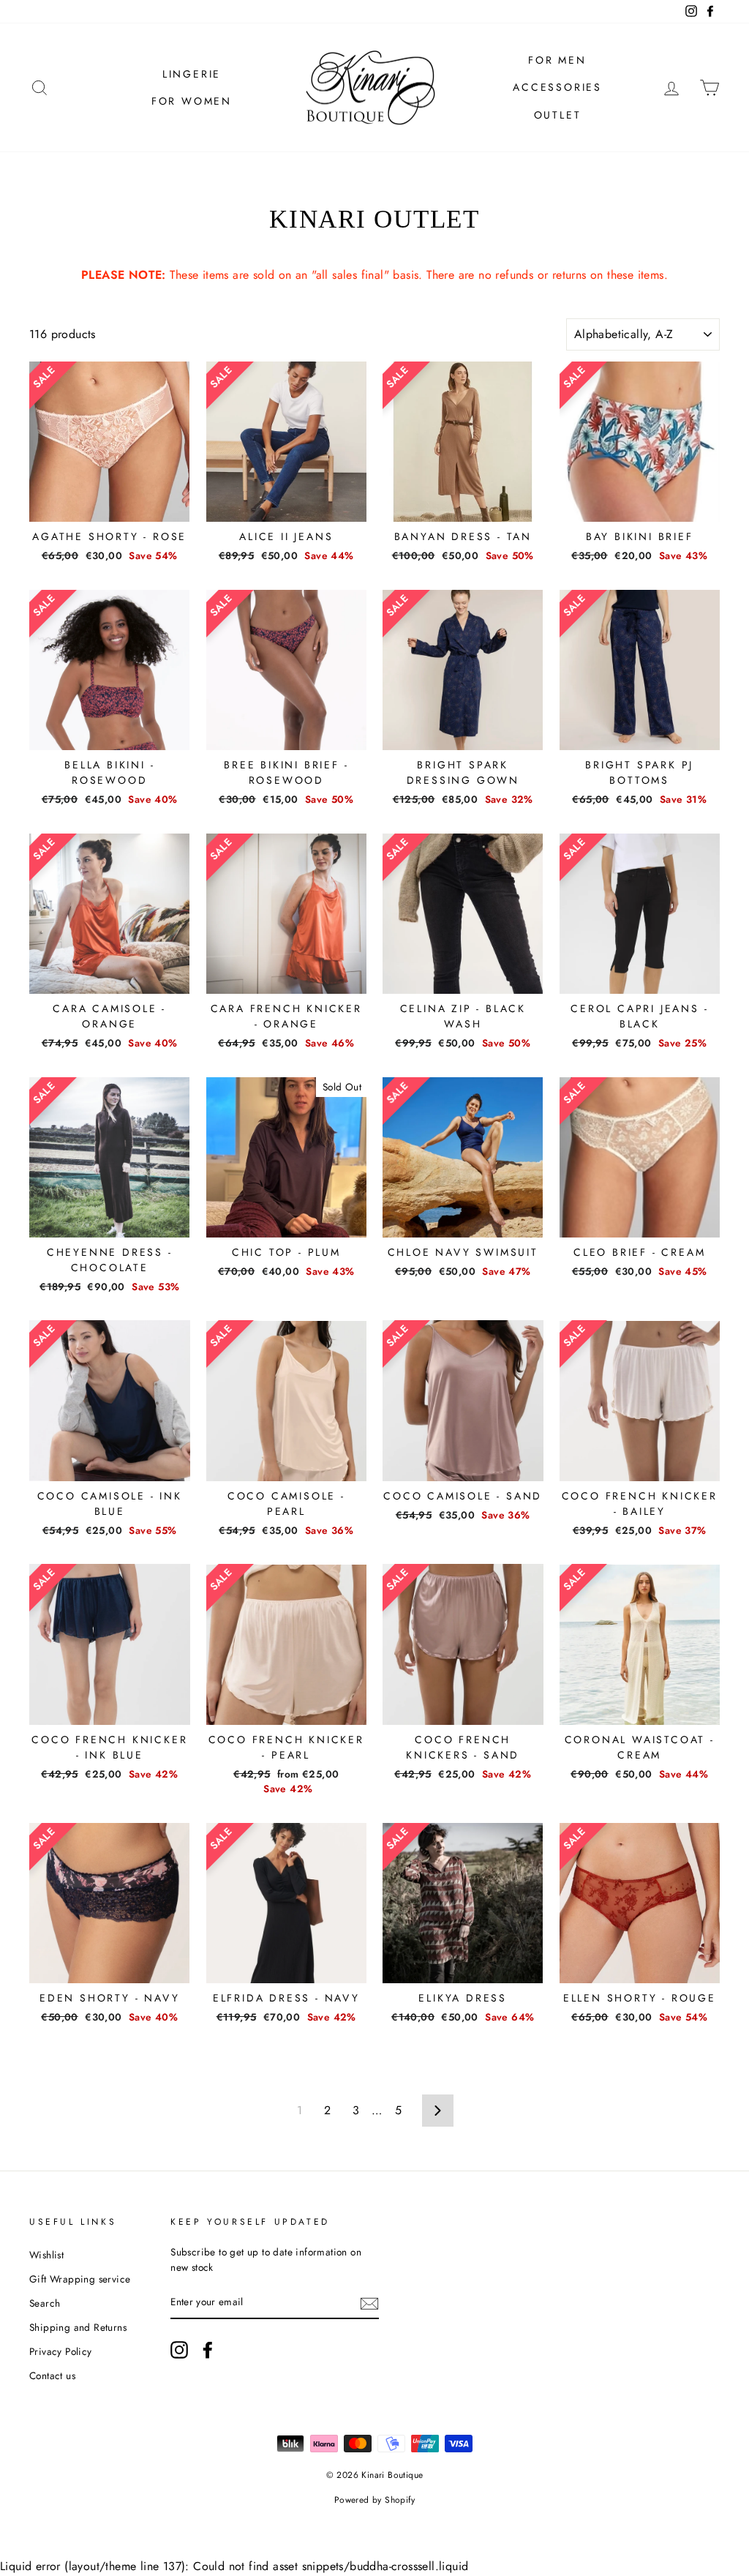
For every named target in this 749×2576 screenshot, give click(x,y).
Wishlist (46, 2255)
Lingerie (192, 74)
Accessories (557, 87)
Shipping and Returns (78, 2327)
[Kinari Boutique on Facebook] (208, 2350)
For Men (557, 60)
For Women (192, 101)
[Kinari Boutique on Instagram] (179, 2350)
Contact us (52, 2375)
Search (45, 2303)
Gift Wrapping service (80, 2279)
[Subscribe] (369, 2303)
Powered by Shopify (374, 2500)
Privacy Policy (61, 2351)
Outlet (558, 115)
